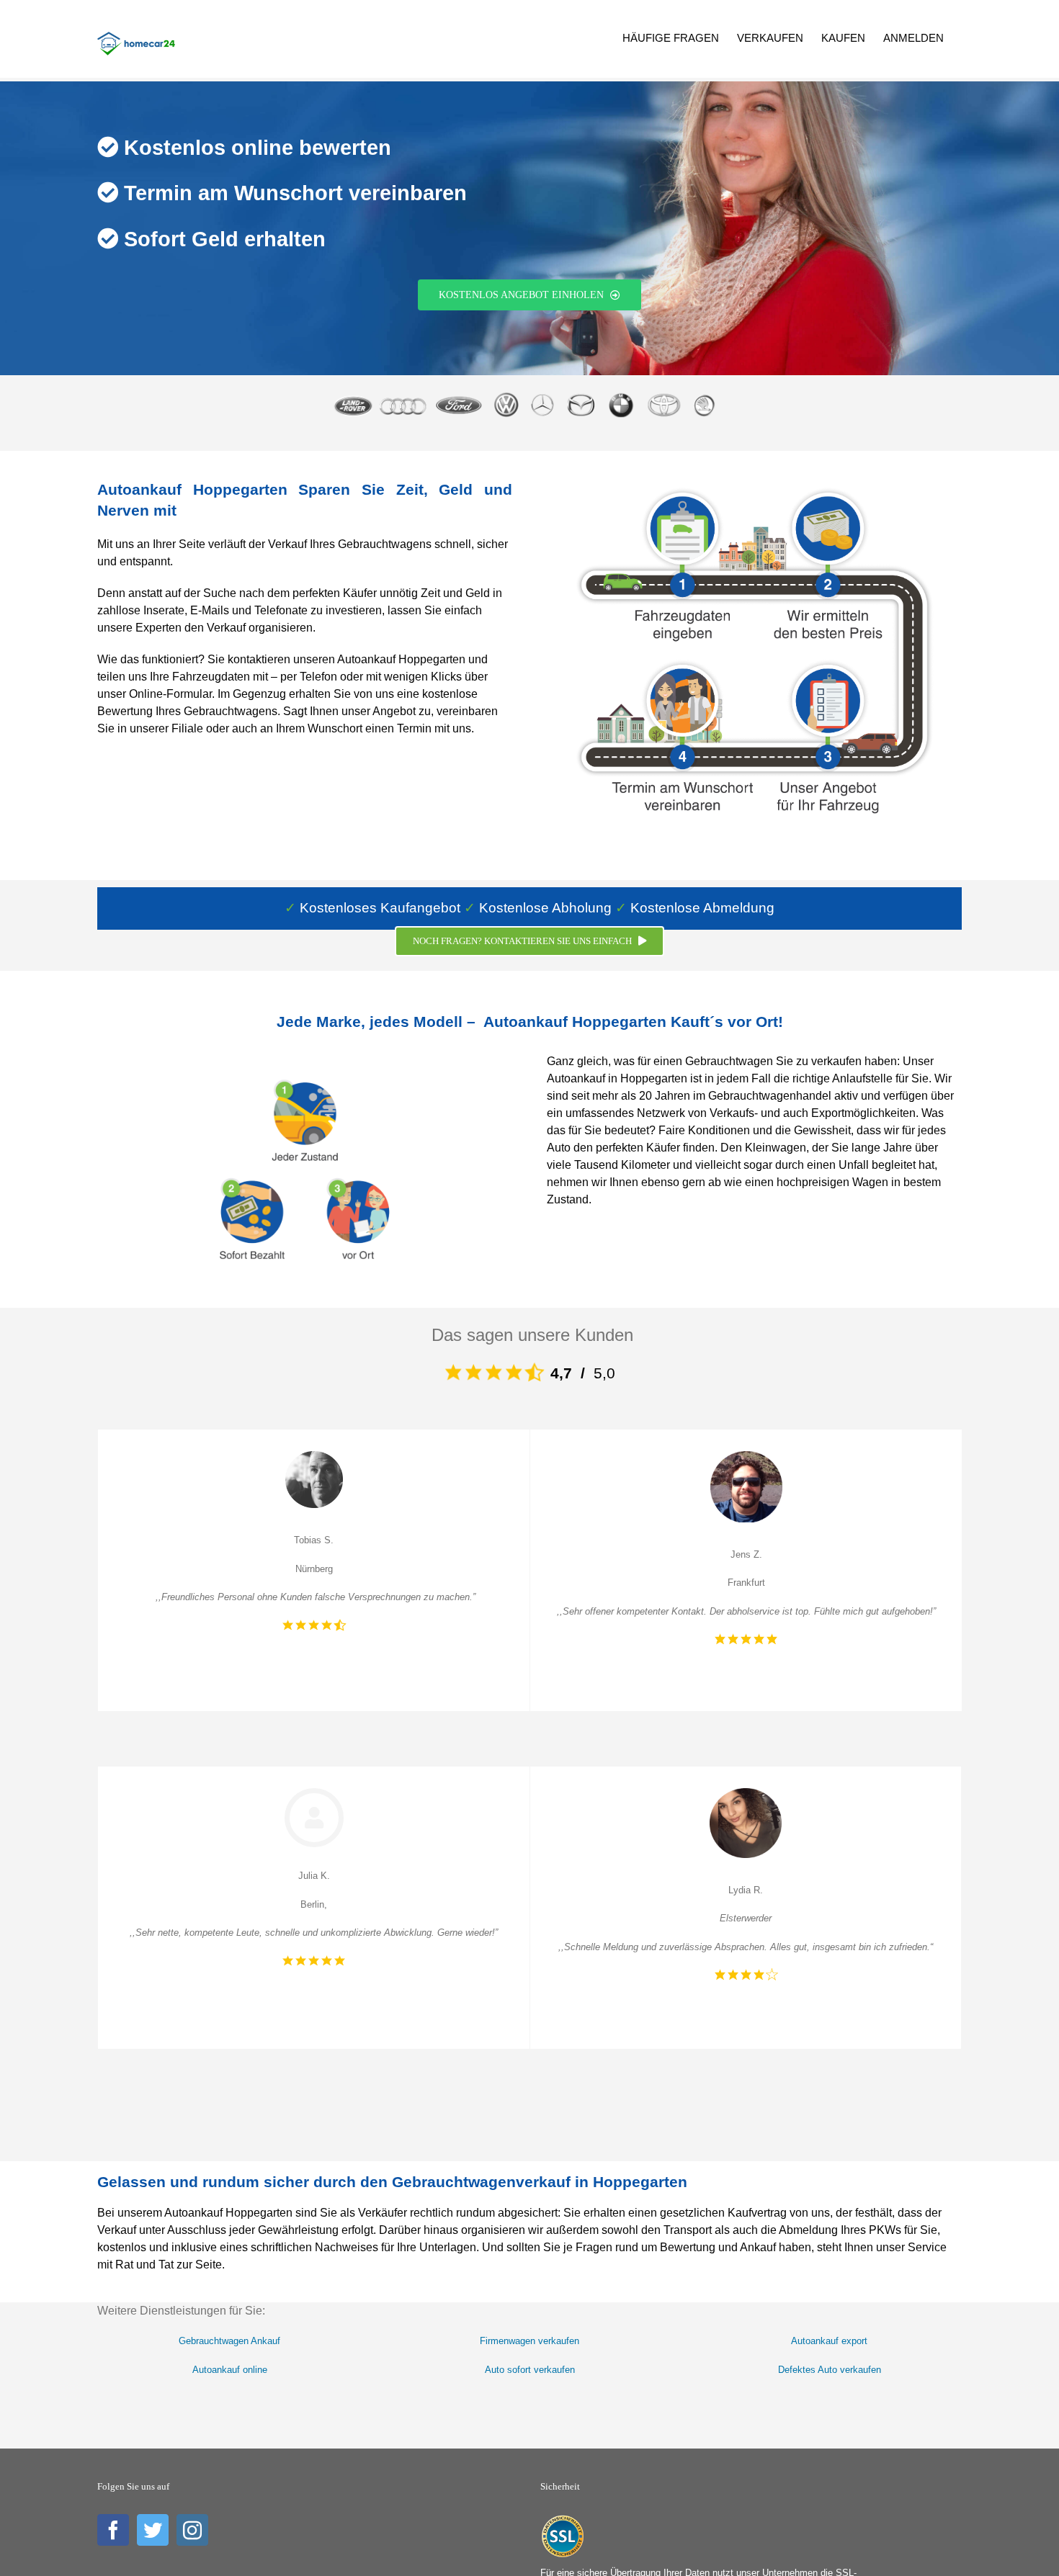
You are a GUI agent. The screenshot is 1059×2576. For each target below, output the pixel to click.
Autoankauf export (829, 2341)
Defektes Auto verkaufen (830, 2370)
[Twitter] (153, 2530)
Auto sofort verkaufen (530, 2370)
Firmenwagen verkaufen (529, 2341)
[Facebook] (113, 2530)
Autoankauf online (230, 2370)
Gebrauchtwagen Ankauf (229, 2341)
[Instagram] (192, 2530)
